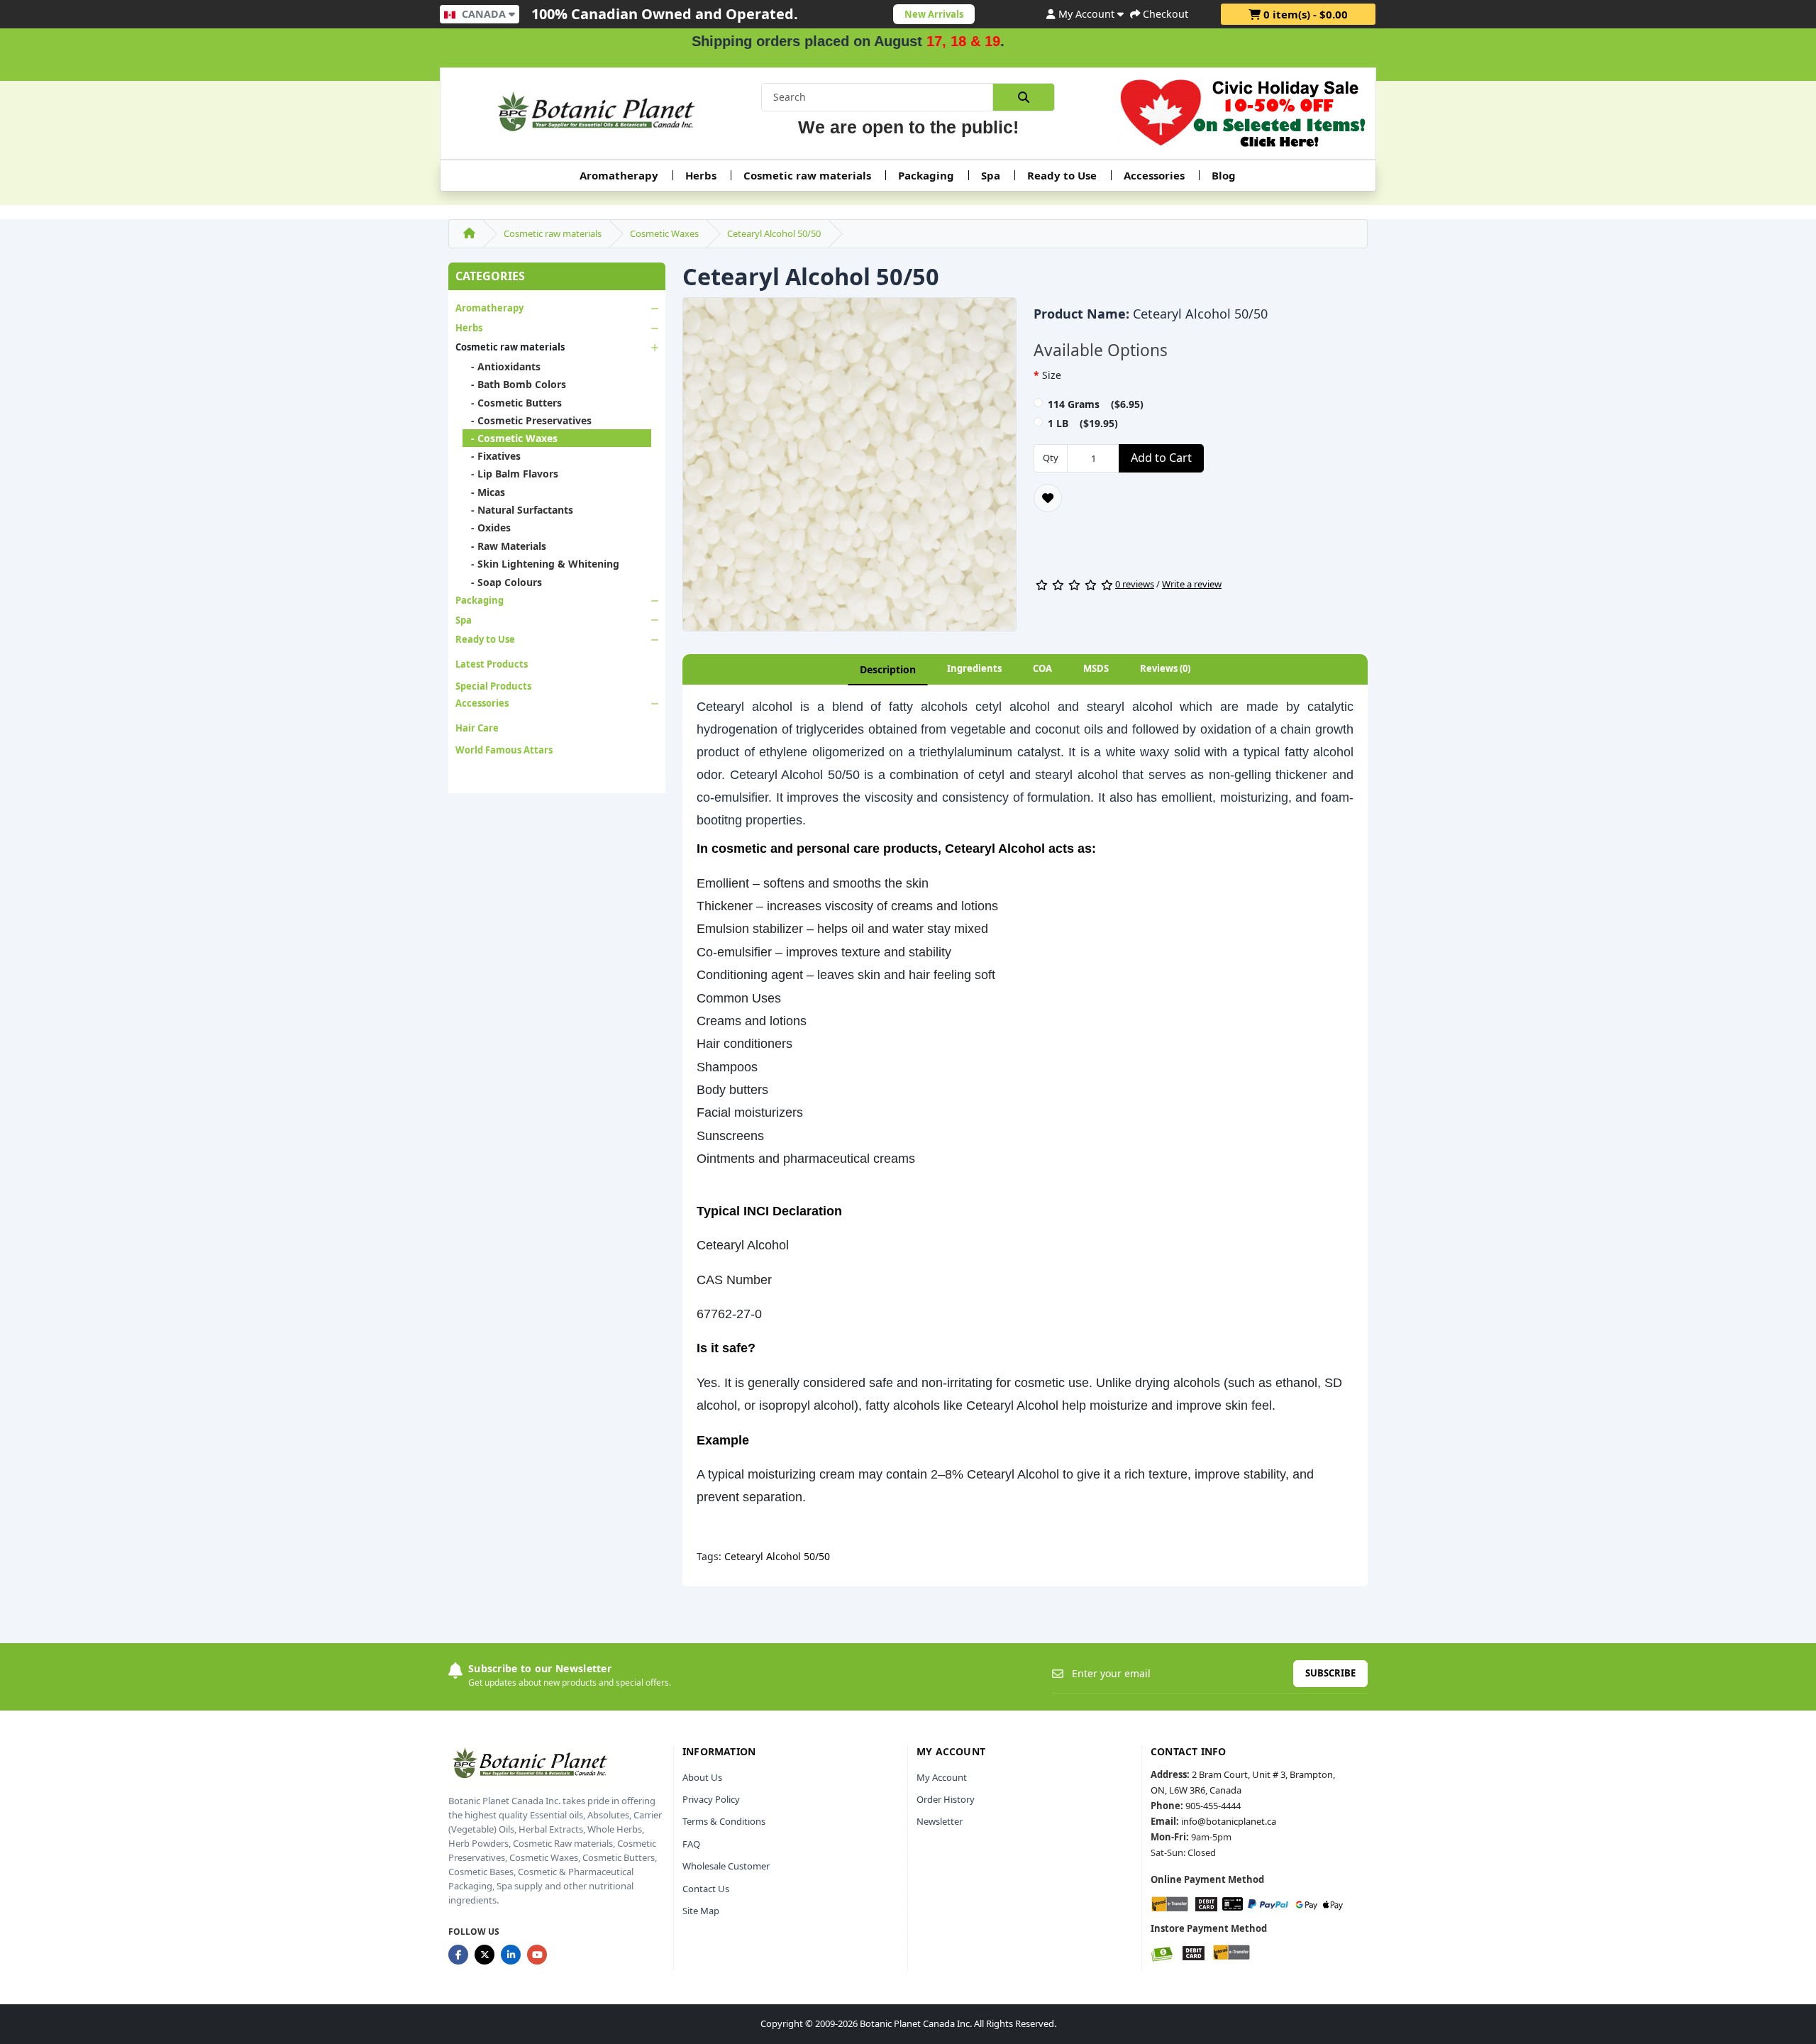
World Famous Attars (504, 750)
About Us (702, 1777)
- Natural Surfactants (518, 510)
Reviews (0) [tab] (1165, 668)
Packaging (926, 175)
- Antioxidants (502, 366)
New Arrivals (934, 14)
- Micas (484, 492)
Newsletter (940, 1821)
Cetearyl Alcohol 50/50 (774, 233)
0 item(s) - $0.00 (1304, 14)
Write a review (1192, 584)
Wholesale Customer (726, 1866)
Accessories (1154, 175)
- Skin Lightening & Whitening (541, 564)
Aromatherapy (619, 175)
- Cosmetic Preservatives (527, 420)
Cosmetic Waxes (664, 233)
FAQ (691, 1844)
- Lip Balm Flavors (510, 474)
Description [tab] (888, 669)
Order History (946, 1799)
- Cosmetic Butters (512, 403)
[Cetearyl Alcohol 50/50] (849, 469)
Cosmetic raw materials (807, 175)
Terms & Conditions (724, 1821)
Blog (1224, 175)
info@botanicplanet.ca (1229, 1821)
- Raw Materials (504, 546)
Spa (991, 175)
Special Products (493, 686)
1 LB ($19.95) (1083, 423)
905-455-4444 (1213, 1806)
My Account (942, 1777)
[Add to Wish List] (1048, 498)
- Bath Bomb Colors (514, 384)
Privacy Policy (711, 1799)
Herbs (701, 175)
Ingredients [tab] (974, 668)
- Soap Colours (502, 582)
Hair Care (477, 728)
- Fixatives (492, 456)
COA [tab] (1042, 668)
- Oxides (487, 527)
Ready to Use (1062, 175)
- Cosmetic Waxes (510, 438)
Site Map (701, 1911)
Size (1052, 375)
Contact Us (706, 1889)
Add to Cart (1161, 458)
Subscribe (1330, 1673)
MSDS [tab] (1096, 668)
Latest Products (492, 664)
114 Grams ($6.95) (1096, 404)
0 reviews (1135, 584)
